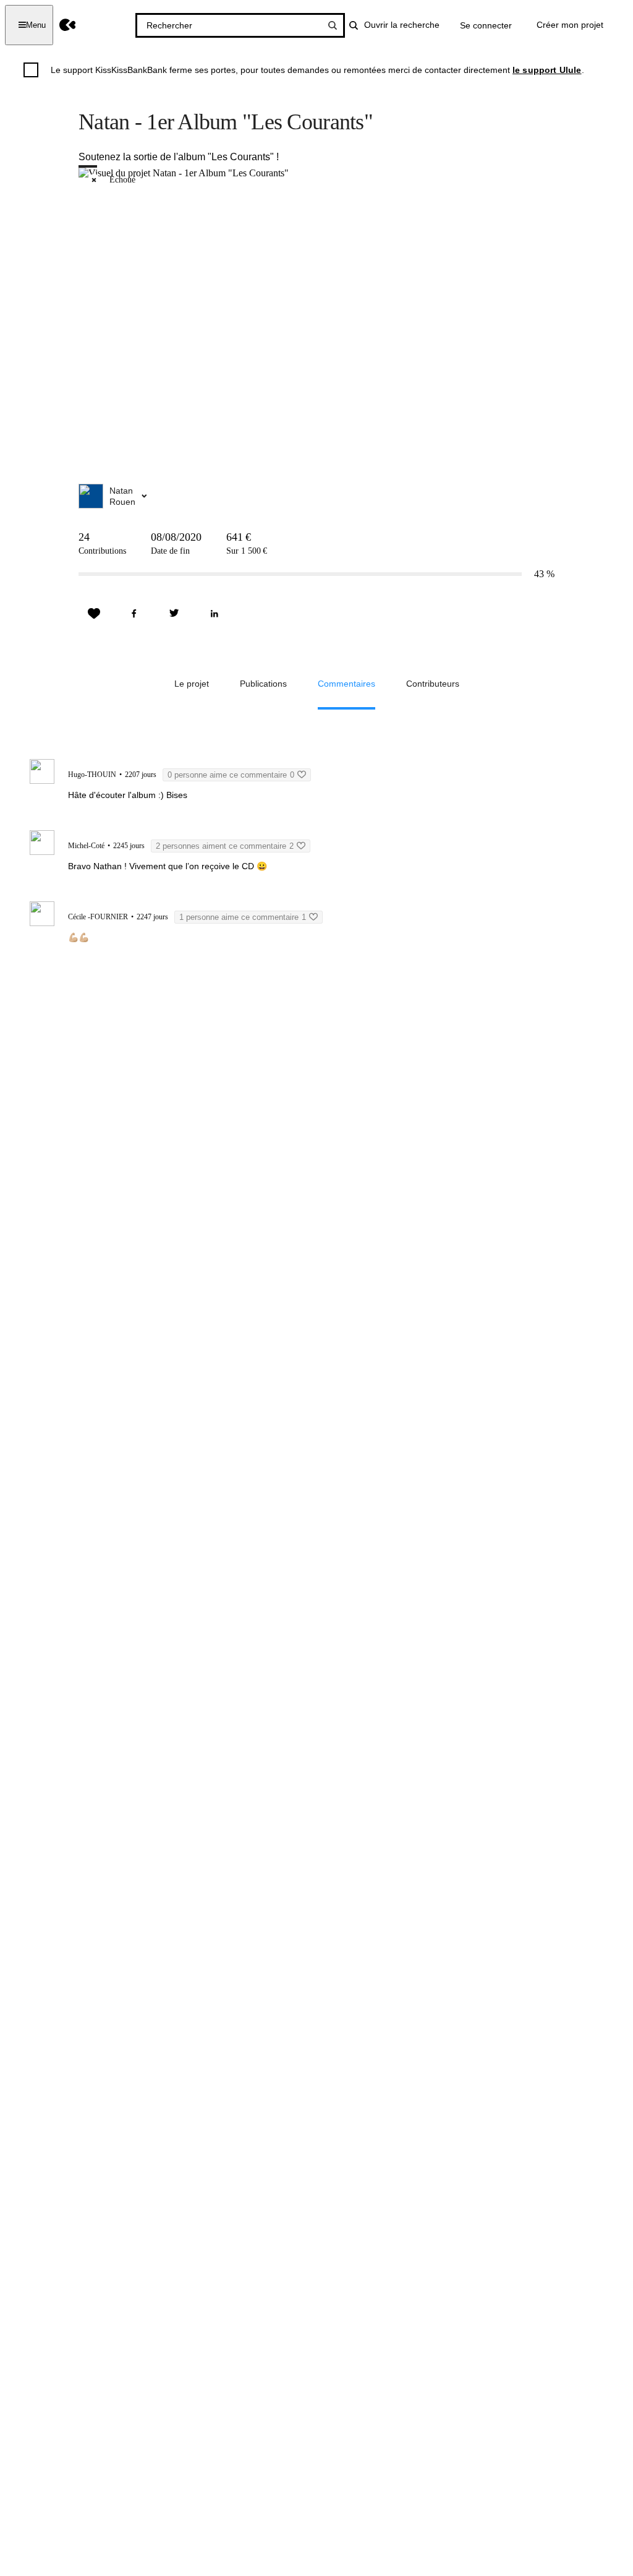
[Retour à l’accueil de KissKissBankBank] (68, 25)
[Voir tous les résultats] (333, 25)
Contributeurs (433, 684)
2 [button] (225, 846)
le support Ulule (547, 70)
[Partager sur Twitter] (174, 614)
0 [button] (231, 775)
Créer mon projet (570, 25)
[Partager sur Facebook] (134, 614)
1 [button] (243, 917)
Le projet (192, 684)
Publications (263, 684)
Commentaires (346, 684)
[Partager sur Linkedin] (215, 614)
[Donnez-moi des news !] (94, 614)
